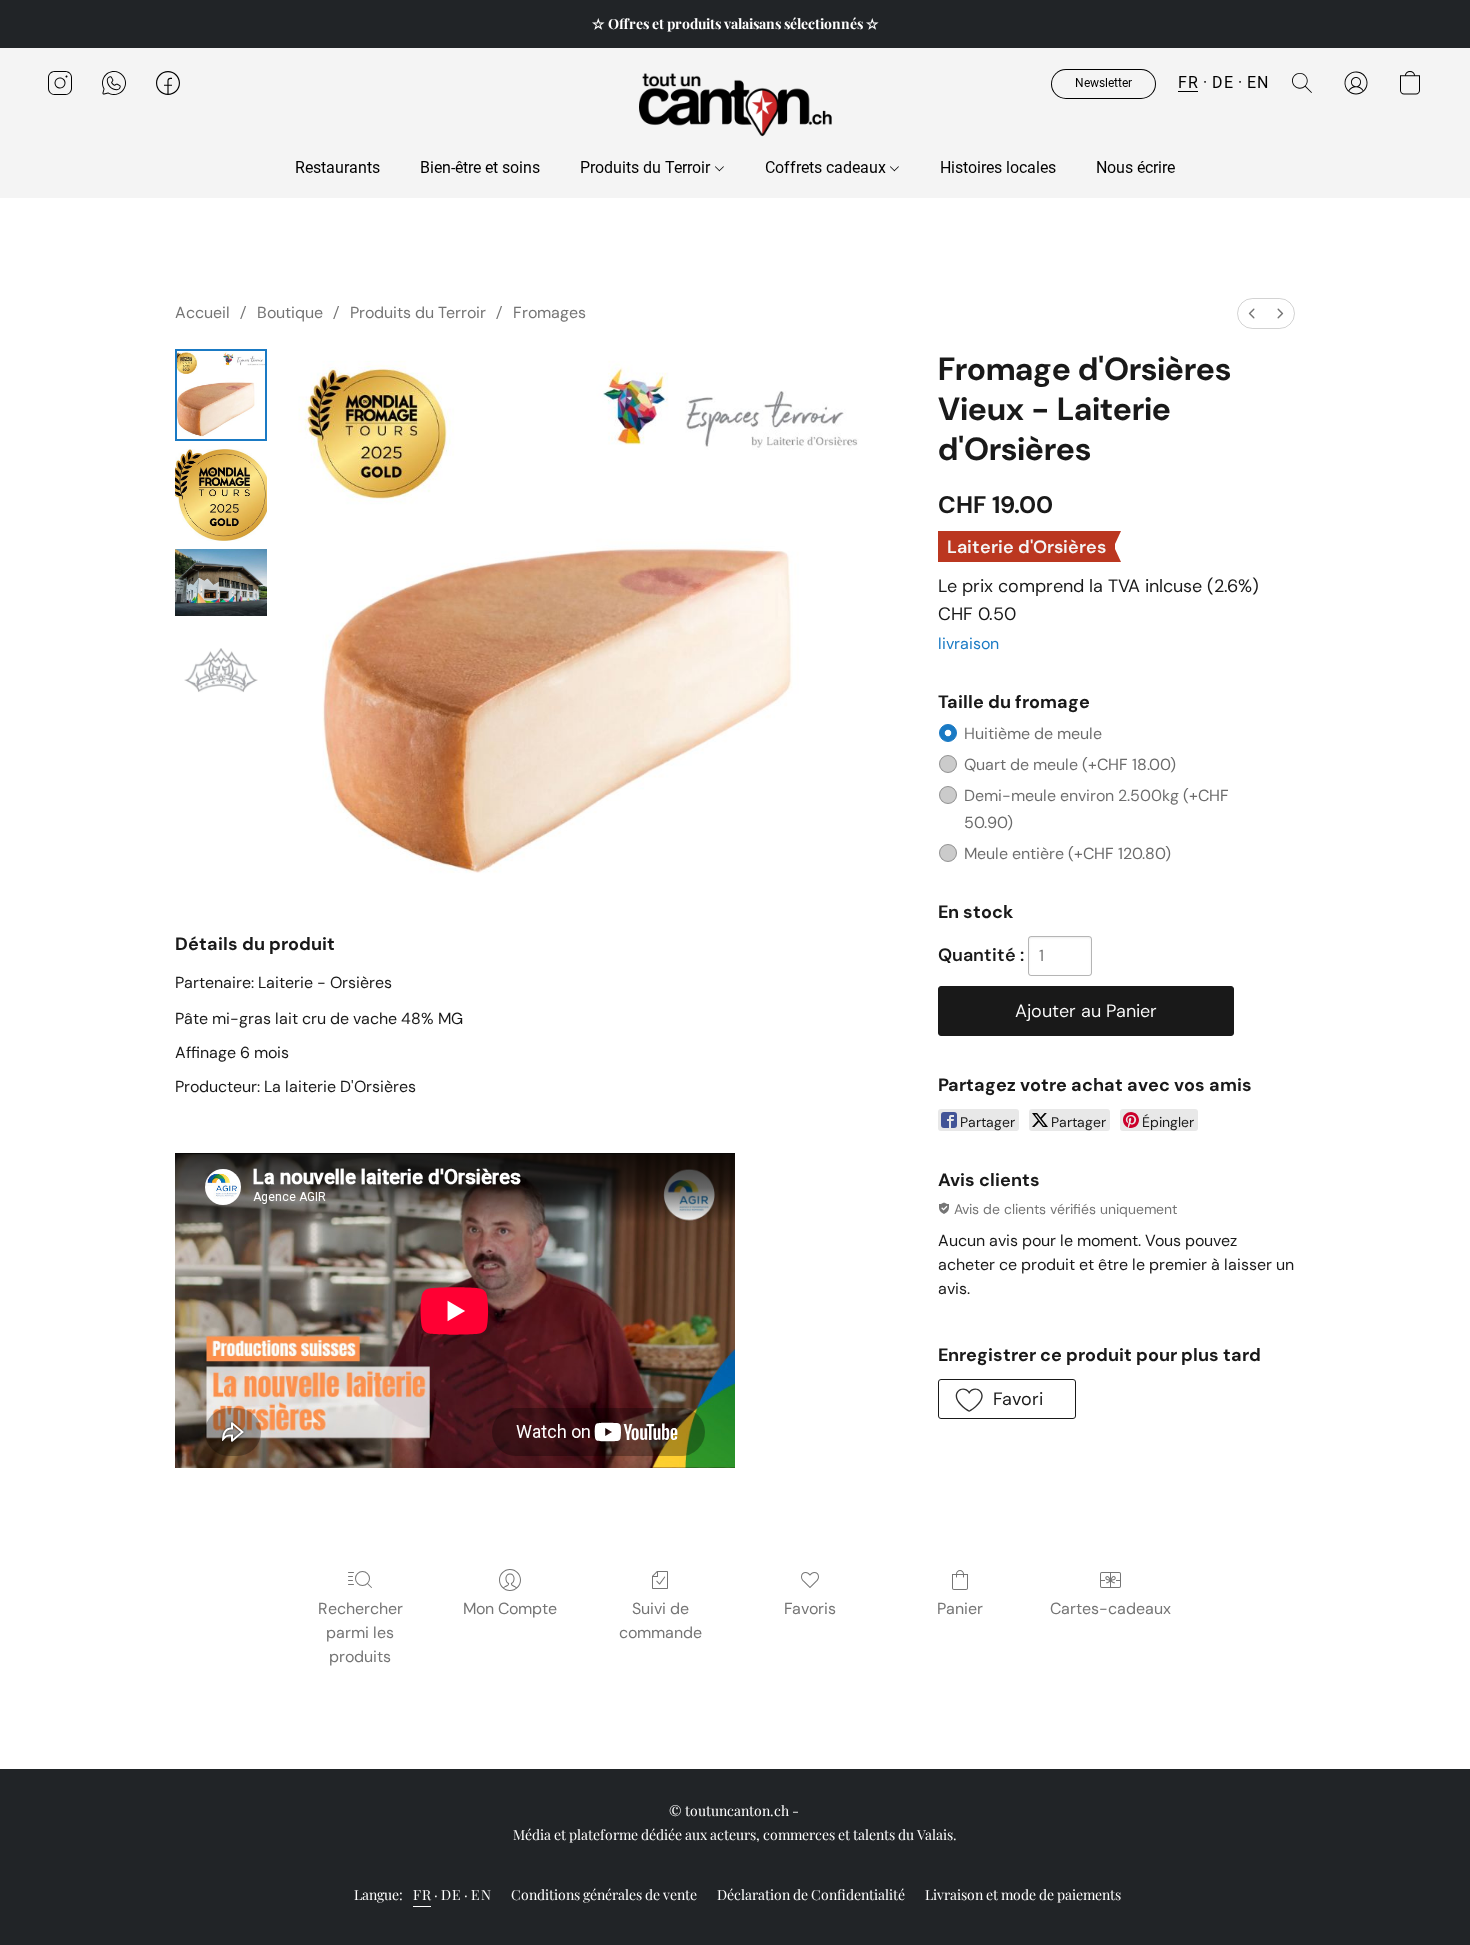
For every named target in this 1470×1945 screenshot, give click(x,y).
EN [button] (1257, 82)
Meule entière (1067, 853)
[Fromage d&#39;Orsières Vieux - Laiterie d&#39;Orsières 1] (221, 495)
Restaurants (337, 167)
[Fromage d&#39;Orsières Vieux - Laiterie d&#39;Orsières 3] (221, 670)
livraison (968, 643)
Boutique (290, 312)
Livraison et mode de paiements (1023, 1894)
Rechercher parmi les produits (360, 1632)
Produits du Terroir (647, 167)
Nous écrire (1135, 167)
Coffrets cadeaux (827, 167)
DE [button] (1222, 82)
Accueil (202, 312)
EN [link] (481, 1894)
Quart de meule (1070, 764)
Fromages (549, 312)
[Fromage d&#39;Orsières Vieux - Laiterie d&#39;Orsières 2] (221, 582)
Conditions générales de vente (604, 1894)
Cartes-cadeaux (1110, 1608)
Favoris (810, 1608)
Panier (960, 1608)
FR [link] (422, 1894)
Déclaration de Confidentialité (811, 1894)
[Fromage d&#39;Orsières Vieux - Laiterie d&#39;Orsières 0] (221, 395)
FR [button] (1188, 82)
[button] (735, 103)
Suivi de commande (660, 1620)
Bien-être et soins (480, 167)
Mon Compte (510, 1608)
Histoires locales (998, 167)
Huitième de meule (1033, 733)
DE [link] (451, 1894)
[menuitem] (1252, 313)
